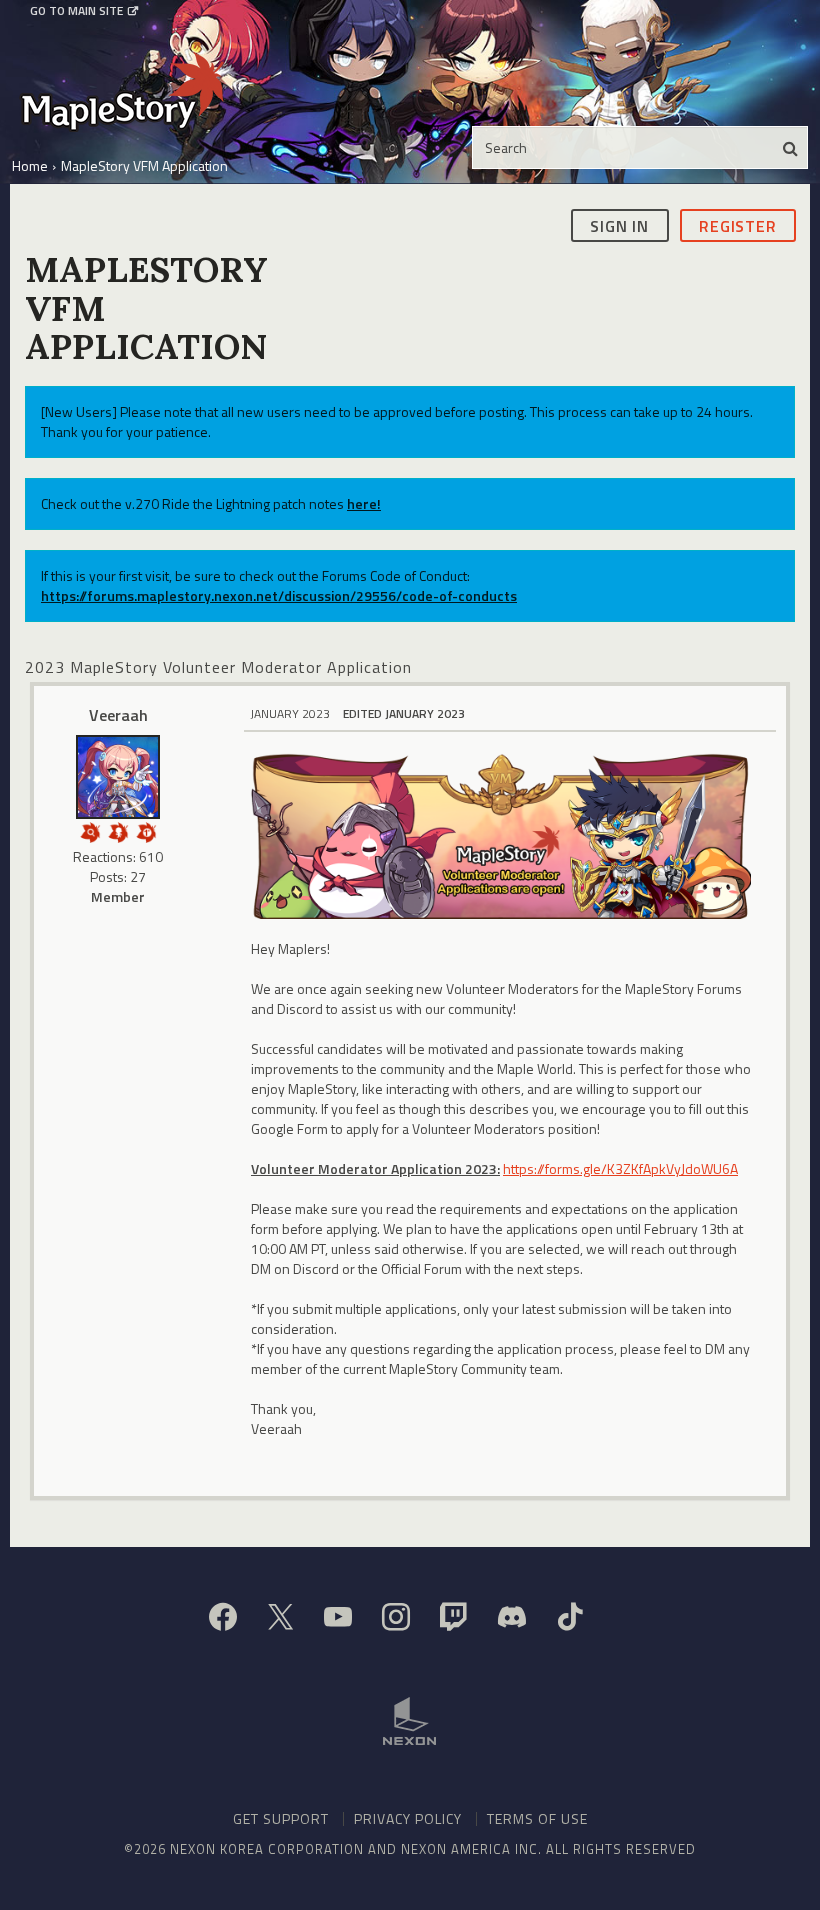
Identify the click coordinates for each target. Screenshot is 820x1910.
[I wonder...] (90, 830)
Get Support (281, 1818)
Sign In (619, 226)
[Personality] (118, 830)
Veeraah (118, 715)
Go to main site (76, 11)
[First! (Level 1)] (146, 830)
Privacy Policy (408, 1818)
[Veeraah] (118, 777)
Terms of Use (537, 1818)
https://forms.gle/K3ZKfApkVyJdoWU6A (620, 1168)
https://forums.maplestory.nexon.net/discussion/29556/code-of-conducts (279, 595)
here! (364, 503)
